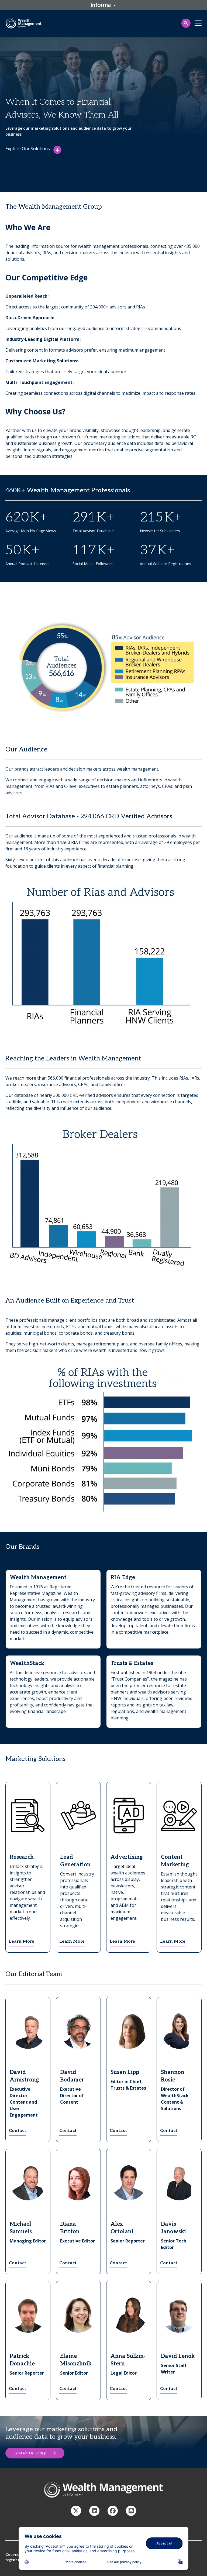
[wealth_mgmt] (76, 2511)
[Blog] (131, 2511)
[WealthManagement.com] (94, 2511)
